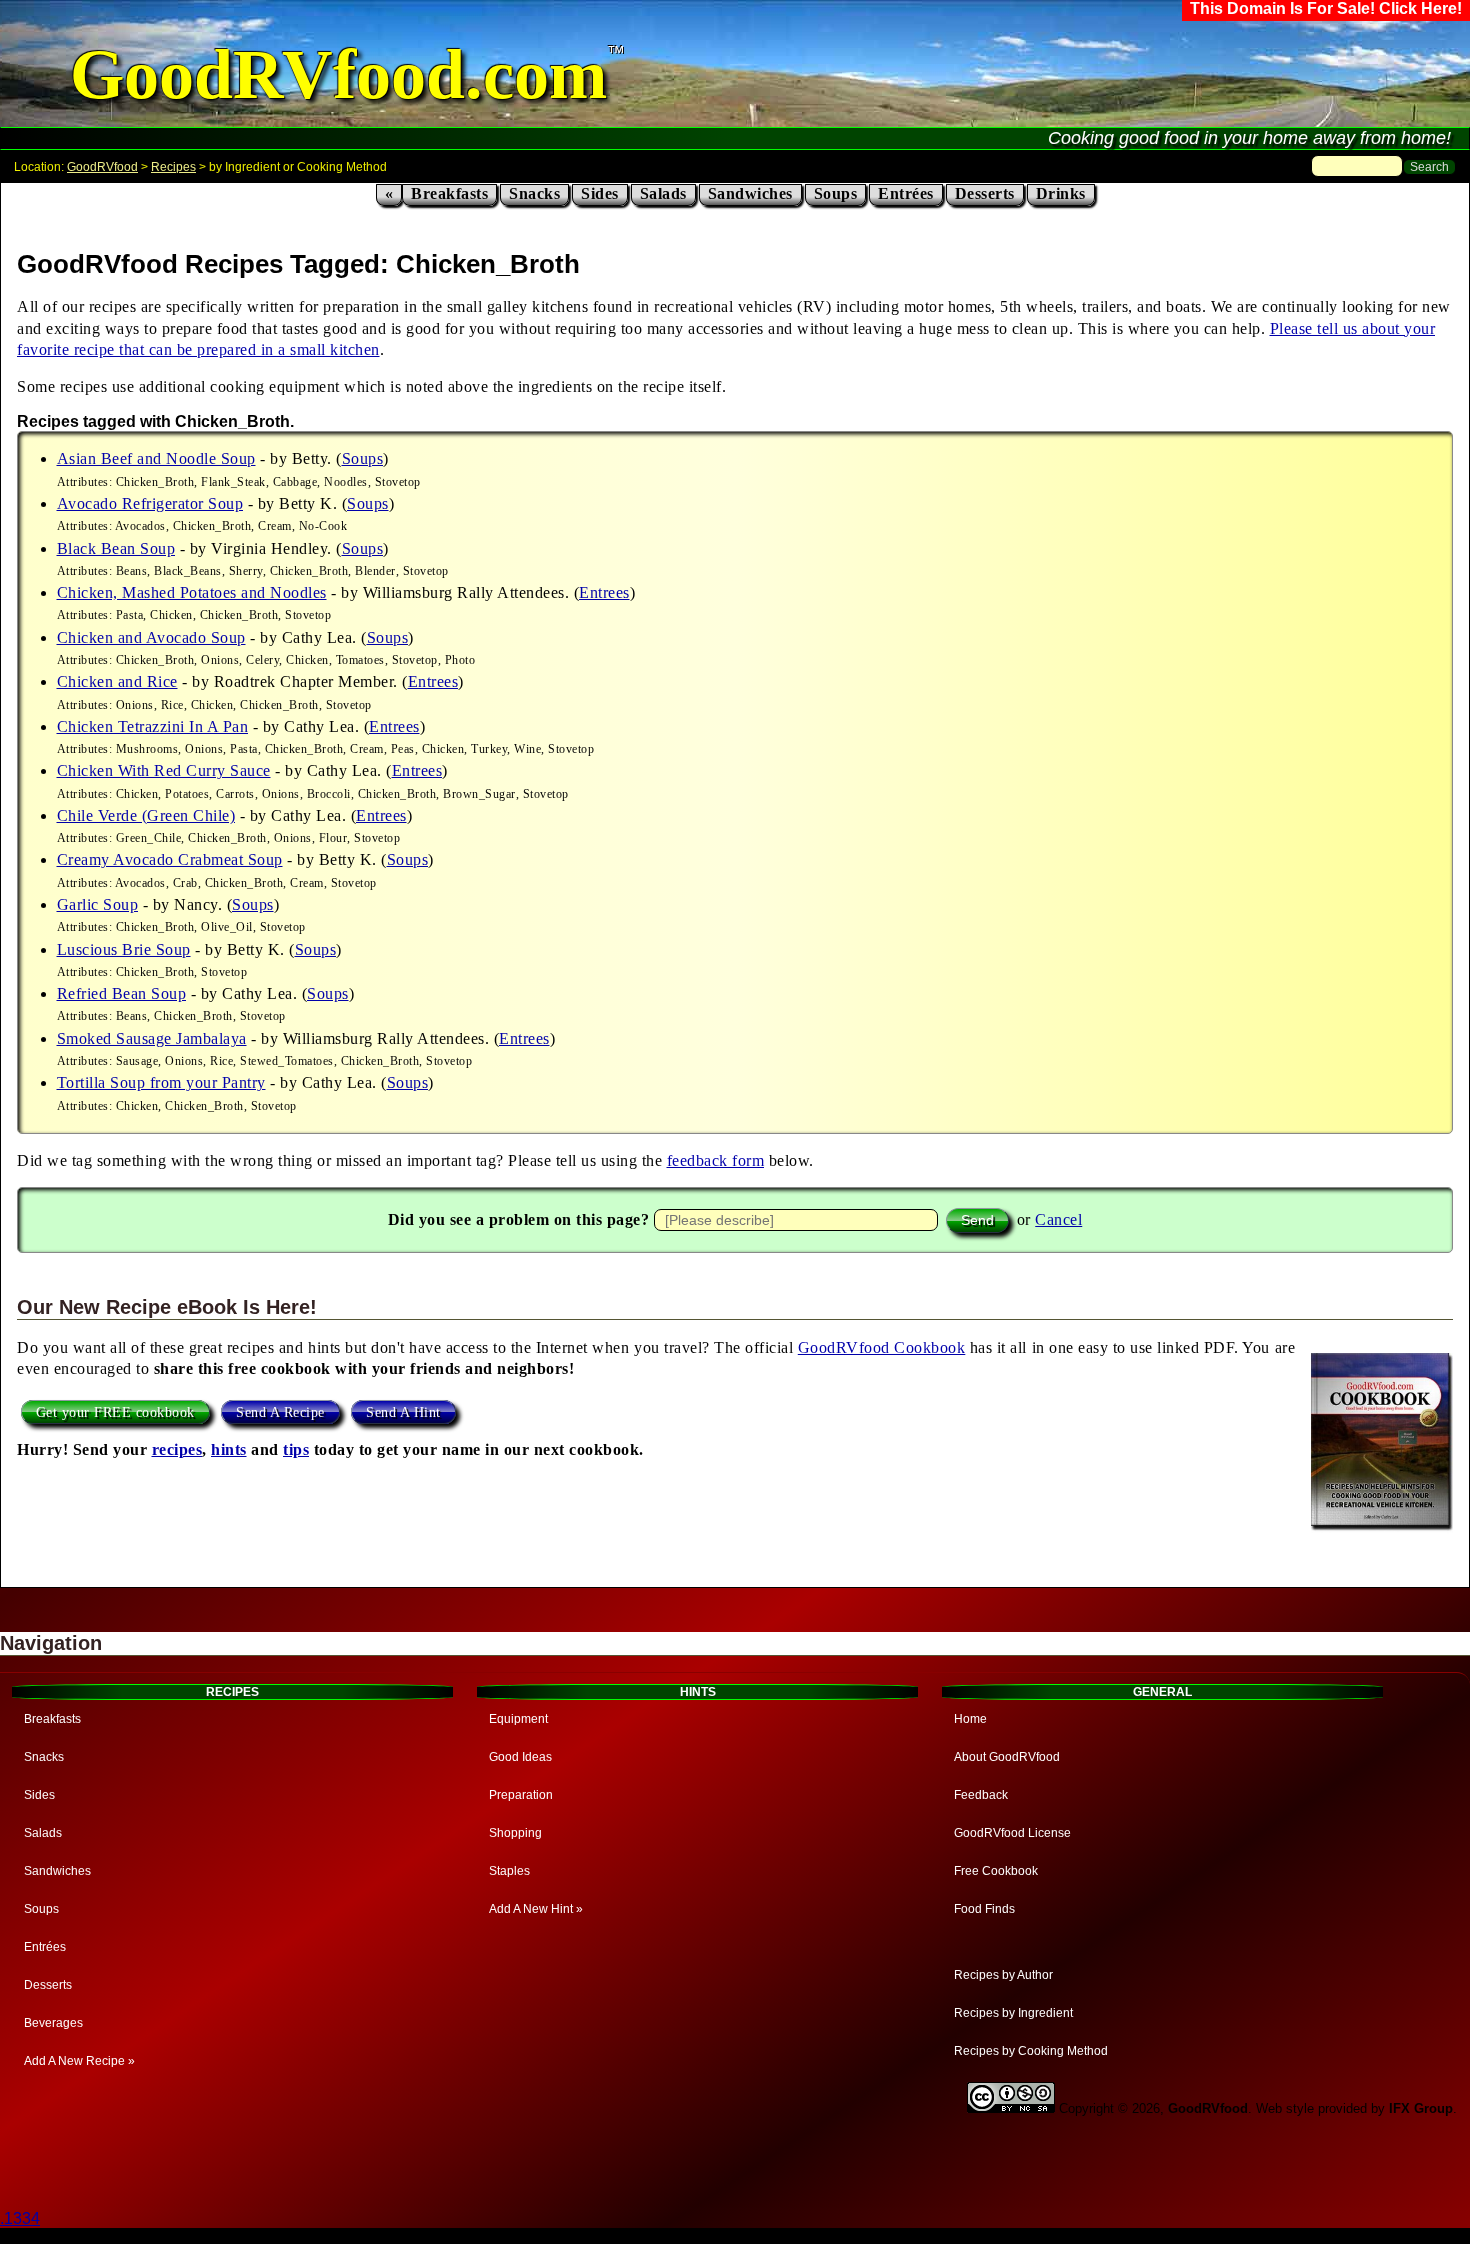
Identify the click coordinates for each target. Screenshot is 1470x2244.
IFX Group (1421, 2108)
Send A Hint (403, 1412)
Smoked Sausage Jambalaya (152, 1038)
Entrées (906, 193)
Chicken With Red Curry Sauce (164, 770)
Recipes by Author (1003, 1975)
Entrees (604, 592)
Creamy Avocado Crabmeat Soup (170, 859)
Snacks (534, 193)
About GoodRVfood (1007, 1757)
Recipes (173, 167)
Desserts (985, 193)
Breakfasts (449, 193)
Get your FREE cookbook (115, 1412)
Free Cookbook (996, 1871)
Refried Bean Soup (122, 993)
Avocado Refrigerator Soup (150, 503)
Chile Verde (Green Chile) (146, 815)
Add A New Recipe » (79, 2061)
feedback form (716, 1160)
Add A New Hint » (536, 1909)
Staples (509, 1871)
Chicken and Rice (117, 681)
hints (229, 1449)
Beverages (53, 2023)
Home (970, 1719)
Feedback (981, 1795)
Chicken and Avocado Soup (151, 637)
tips (296, 1449)
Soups (836, 193)
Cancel (1058, 1219)
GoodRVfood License (1012, 1833)
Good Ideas (520, 1757)
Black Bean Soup (116, 548)
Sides (600, 193)
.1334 (20, 2218)
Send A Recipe (280, 1412)
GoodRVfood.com (338, 74)
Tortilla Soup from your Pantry (161, 1082)
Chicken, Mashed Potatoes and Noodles (192, 592)
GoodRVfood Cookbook (882, 1347)
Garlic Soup (98, 904)
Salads (663, 193)
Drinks (1061, 193)
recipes (177, 1449)
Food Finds (984, 1909)
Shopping (515, 1833)
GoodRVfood (102, 167)
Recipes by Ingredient (1013, 2013)
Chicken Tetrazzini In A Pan (153, 726)
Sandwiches (750, 193)
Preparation (521, 1795)
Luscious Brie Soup (124, 949)
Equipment (518, 1719)
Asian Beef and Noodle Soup (156, 458)
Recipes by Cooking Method (1031, 2051)
